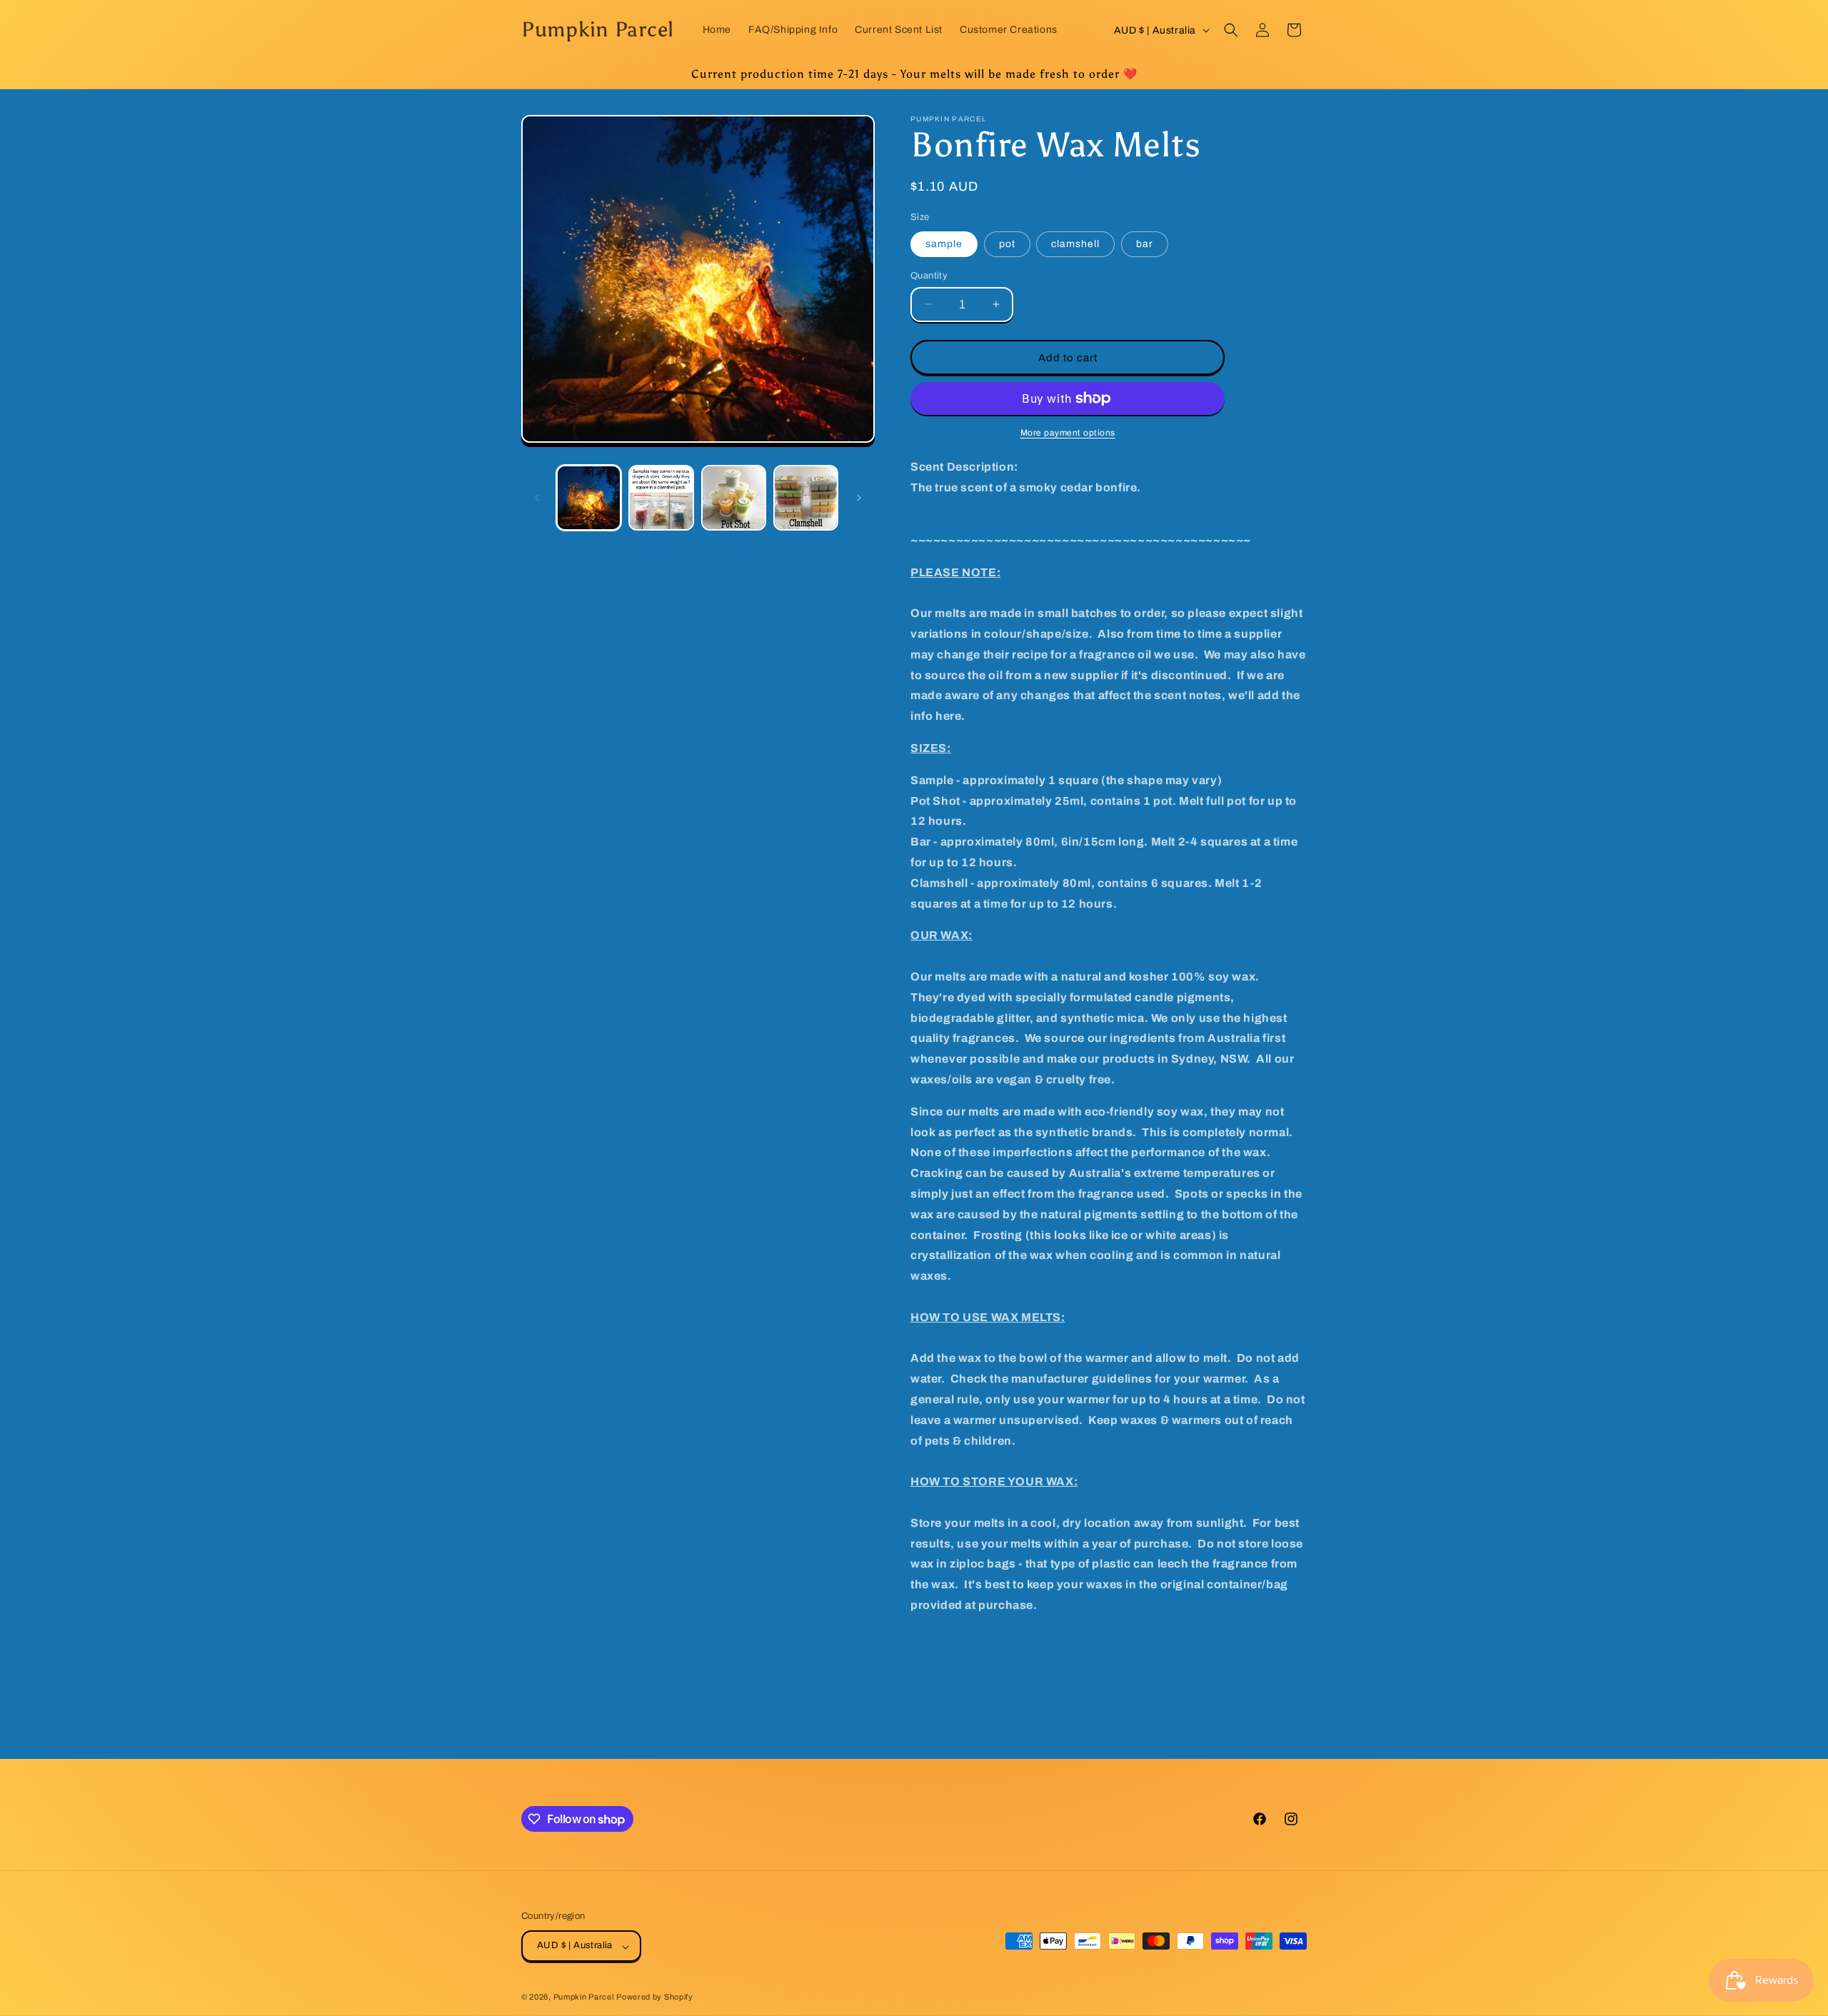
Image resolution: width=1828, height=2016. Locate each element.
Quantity (929, 275)
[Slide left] (537, 498)
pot (1007, 243)
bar (1145, 243)
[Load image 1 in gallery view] (589, 497)
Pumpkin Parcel (584, 1997)
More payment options (1068, 433)
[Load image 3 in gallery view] (734, 497)
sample (944, 243)
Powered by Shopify (655, 1997)
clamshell (1075, 243)
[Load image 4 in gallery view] (806, 497)
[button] (1231, 30)
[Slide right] (859, 498)
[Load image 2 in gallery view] (661, 497)
